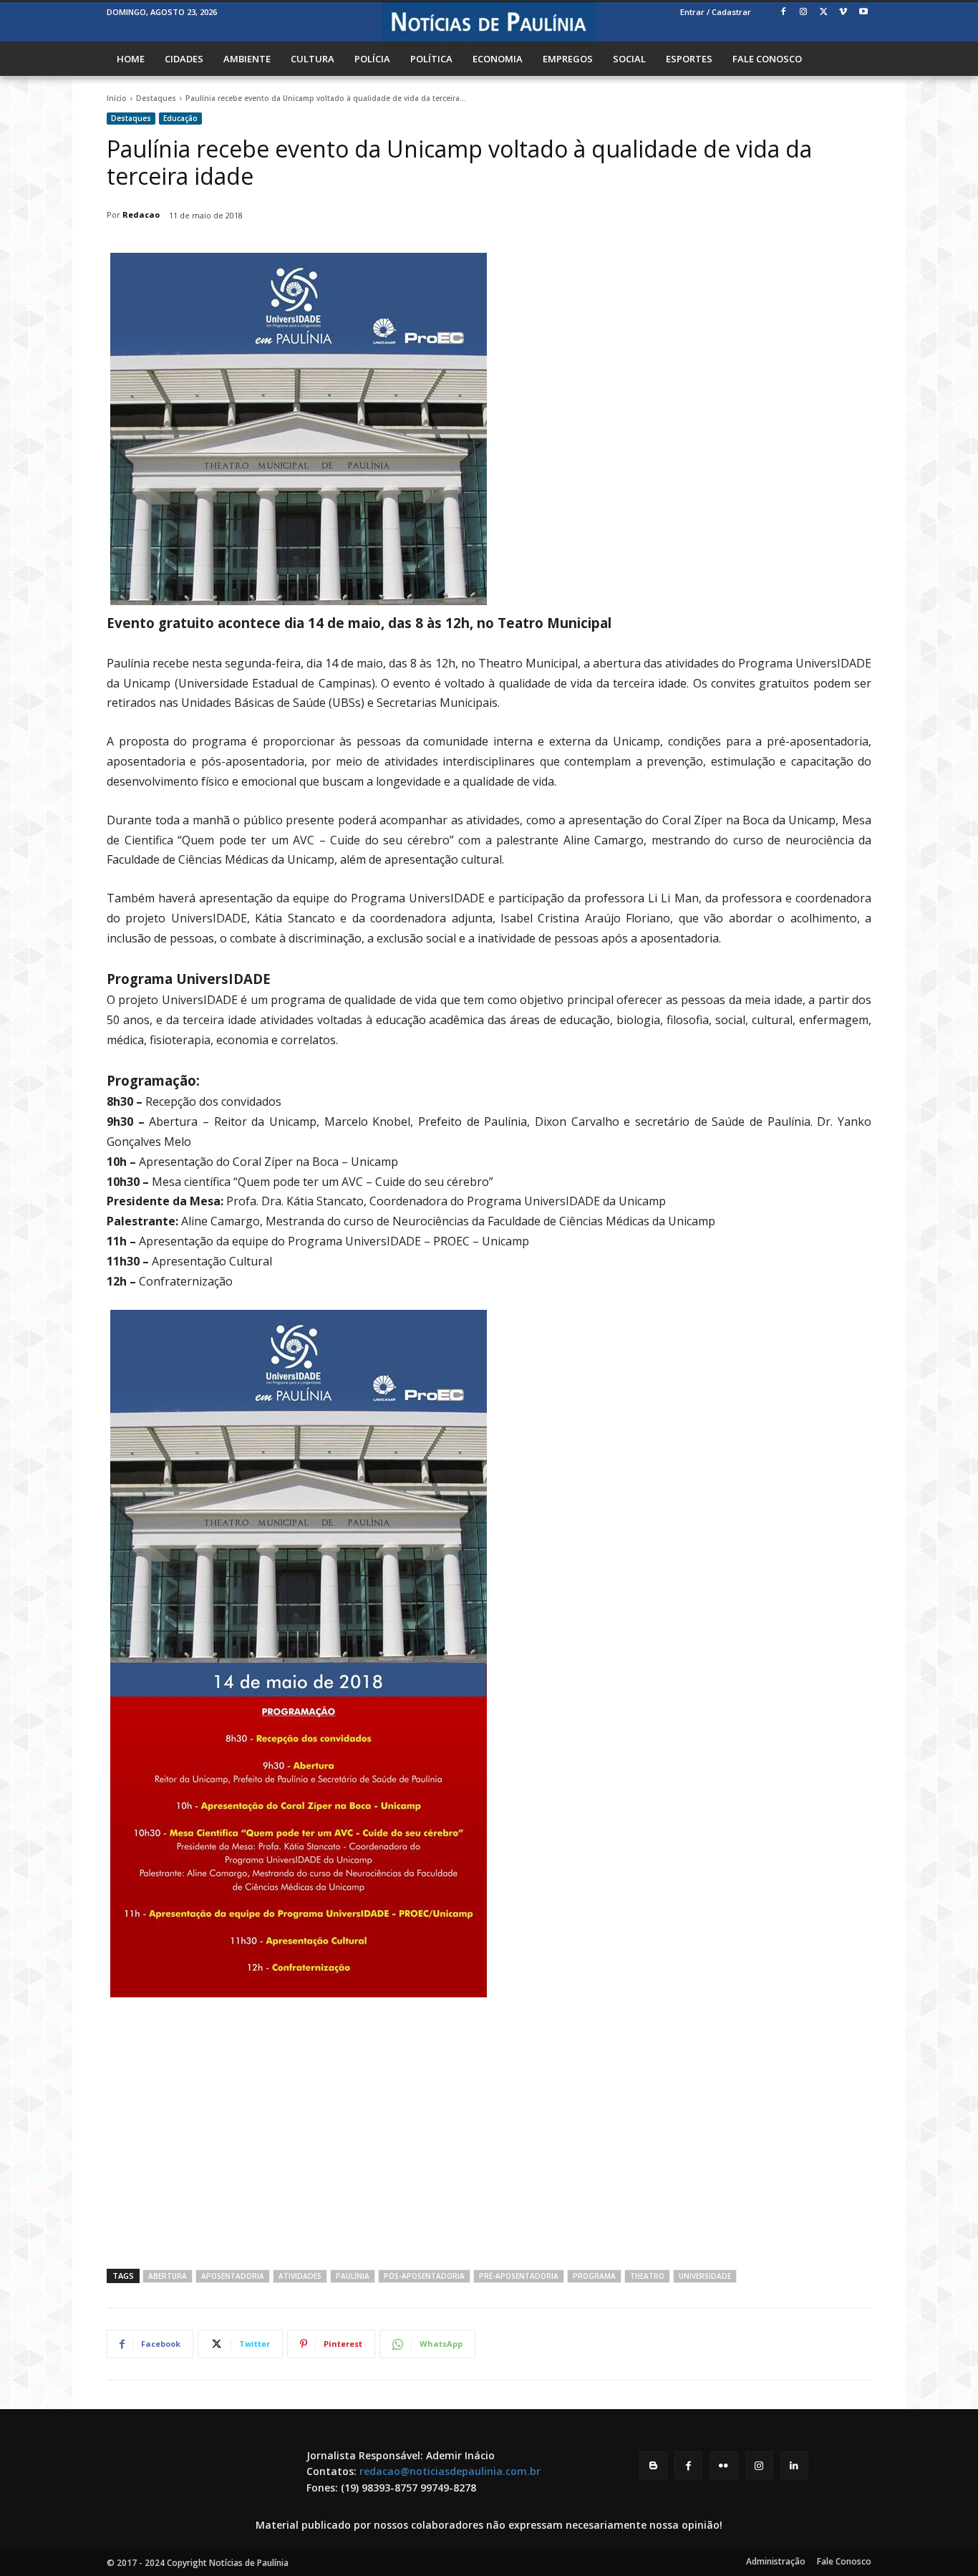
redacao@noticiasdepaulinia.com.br (450, 2471)
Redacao (141, 214)
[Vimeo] (843, 13)
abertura (168, 2276)
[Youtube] (863, 13)
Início (117, 98)
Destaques (156, 98)
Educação (180, 118)
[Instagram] (804, 13)
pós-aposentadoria (424, 2276)
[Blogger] (653, 2465)
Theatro (647, 2276)
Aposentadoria (233, 2276)
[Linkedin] (794, 2465)
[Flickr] (723, 2465)
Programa (594, 2276)
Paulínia (353, 2276)
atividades (300, 2276)
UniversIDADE (705, 2276)
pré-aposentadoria (519, 2276)
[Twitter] (824, 13)
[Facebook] (784, 13)
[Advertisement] (489, 2133)
